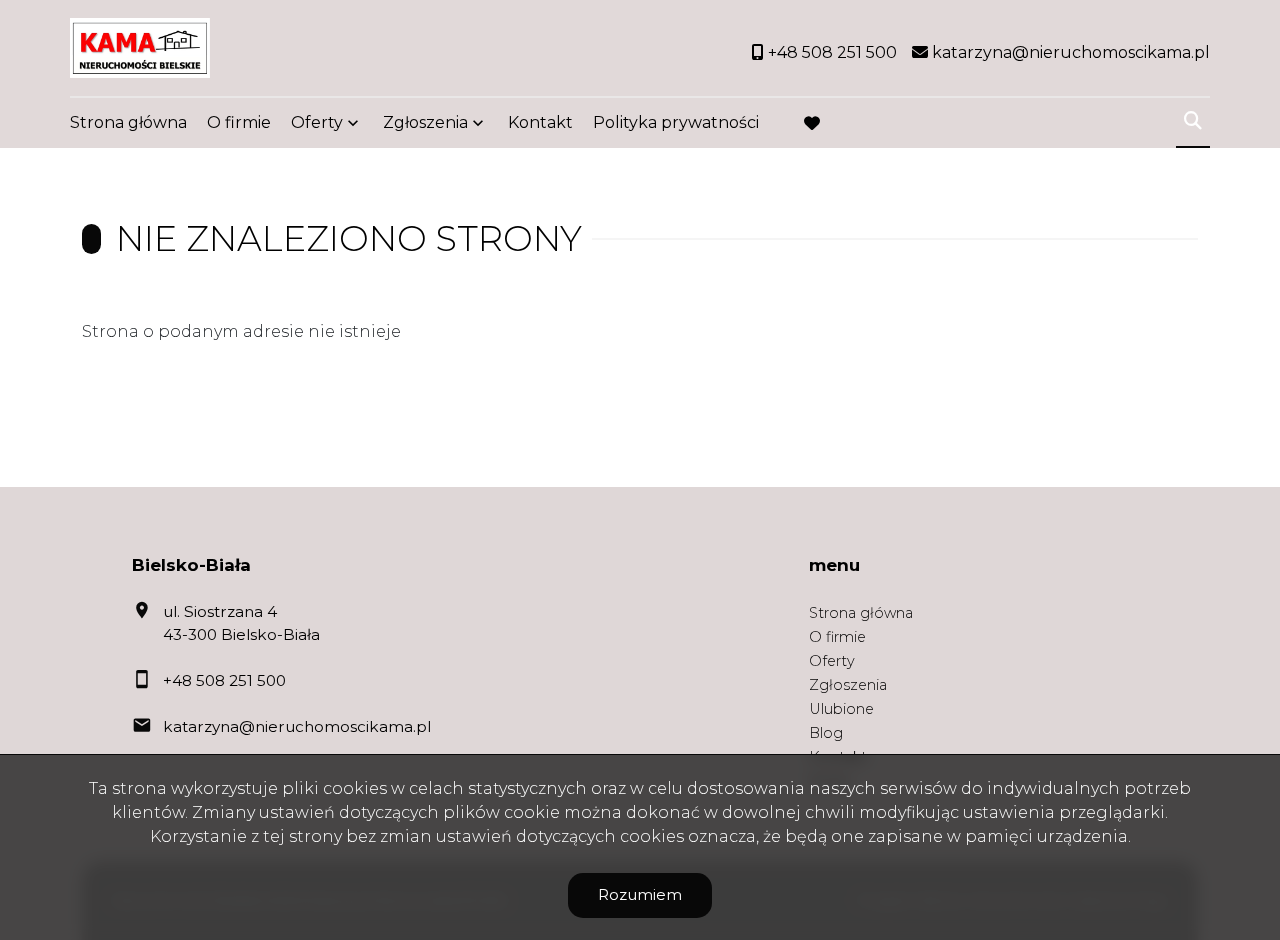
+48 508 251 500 (224, 680)
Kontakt (540, 122)
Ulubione (841, 709)
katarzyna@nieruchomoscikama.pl (297, 726)
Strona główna (128, 122)
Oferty (317, 122)
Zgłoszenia (848, 685)
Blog (826, 733)
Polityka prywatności (676, 122)
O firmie (239, 122)
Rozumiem (640, 894)
